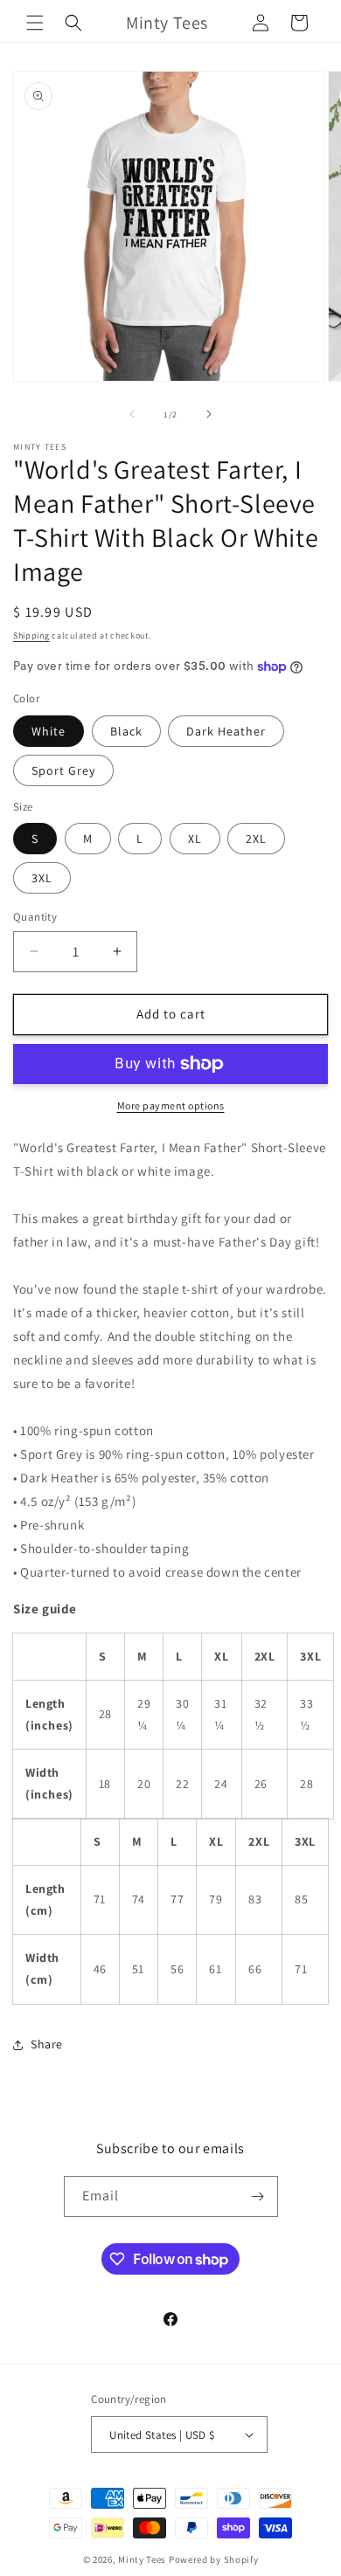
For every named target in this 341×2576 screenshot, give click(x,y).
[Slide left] (132, 414)
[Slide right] (209, 414)
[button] (35, 23)
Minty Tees (142, 2559)
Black (126, 731)
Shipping (31, 635)
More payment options (171, 1105)
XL (195, 839)
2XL (256, 839)
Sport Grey (63, 770)
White (49, 731)
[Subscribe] (258, 2196)
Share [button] (47, 2044)
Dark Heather (226, 731)
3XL (42, 878)
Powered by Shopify (214, 2559)
